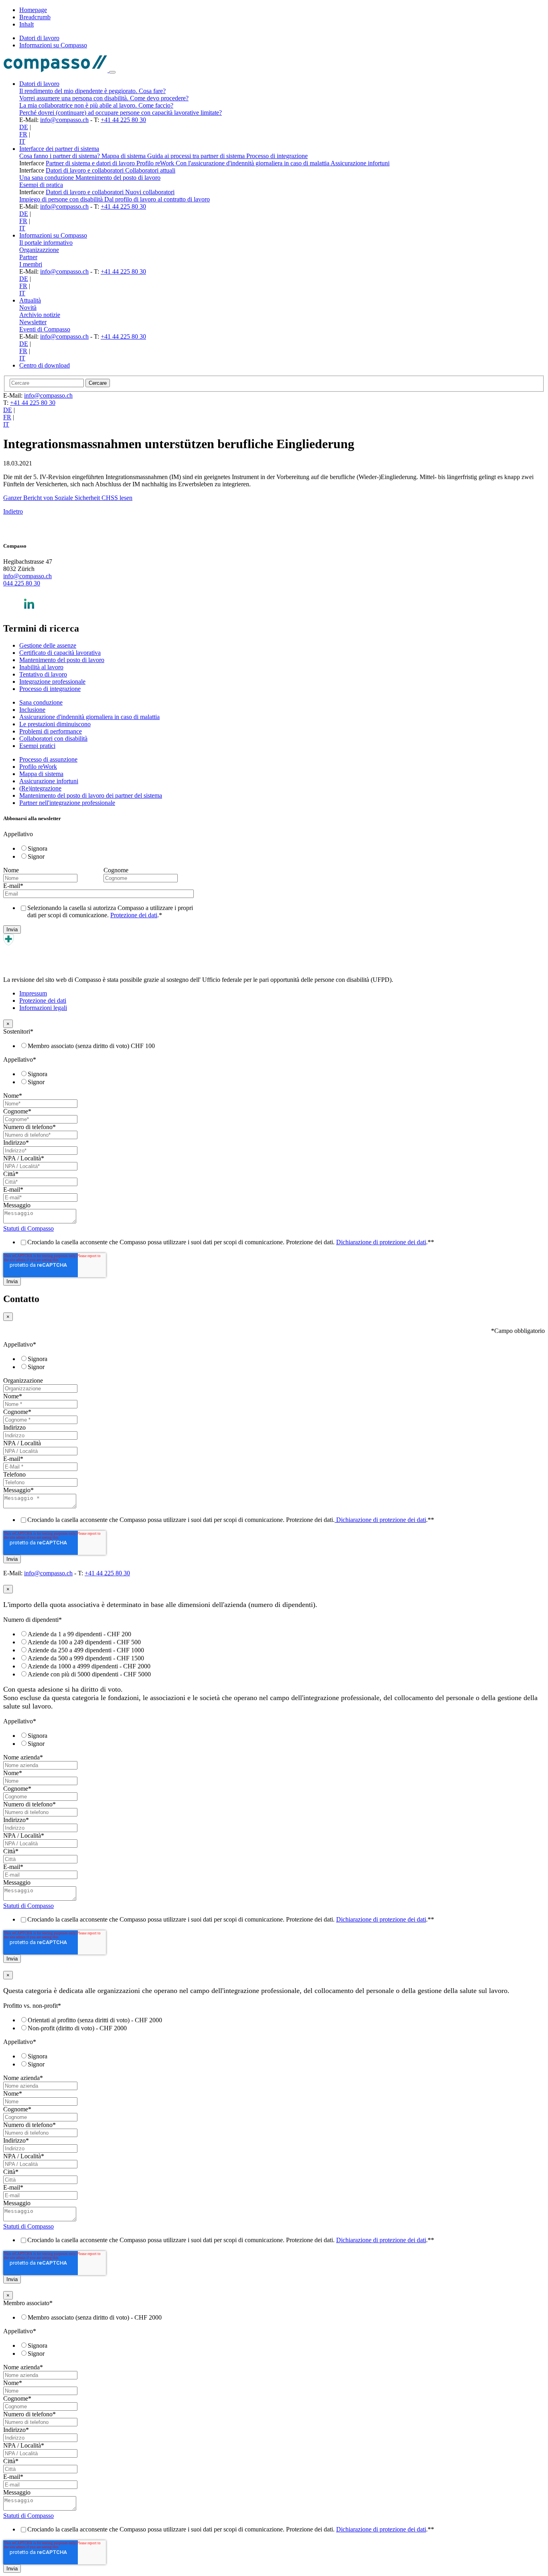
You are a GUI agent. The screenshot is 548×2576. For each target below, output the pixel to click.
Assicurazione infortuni (360, 163)
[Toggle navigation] (112, 72)
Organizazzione (39, 250)
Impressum (33, 993)
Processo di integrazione (277, 156)
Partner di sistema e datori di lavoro (91, 163)
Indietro (13, 511)
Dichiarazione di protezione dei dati (381, 1242)
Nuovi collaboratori (150, 192)
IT (22, 141)
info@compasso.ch (64, 120)
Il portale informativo (46, 243)
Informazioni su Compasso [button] (53, 235)
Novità (28, 308)
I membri (31, 264)
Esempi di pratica (41, 185)
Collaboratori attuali (150, 170)
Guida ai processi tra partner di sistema (197, 156)
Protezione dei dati (134, 915)
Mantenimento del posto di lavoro (118, 178)
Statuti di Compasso (28, 1228)
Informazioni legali (43, 1008)
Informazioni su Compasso (53, 45)
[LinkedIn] (29, 611)
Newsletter (33, 322)
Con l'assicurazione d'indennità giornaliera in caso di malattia (253, 163)
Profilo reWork (156, 163)
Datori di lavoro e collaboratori (85, 170)
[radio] (110, 848)
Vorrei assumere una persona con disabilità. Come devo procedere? (104, 98)
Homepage (33, 10)
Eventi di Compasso (45, 329)
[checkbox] (102, 852)
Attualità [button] (30, 300)
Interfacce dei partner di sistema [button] (59, 149)
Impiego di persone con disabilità (62, 199)
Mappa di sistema (124, 156)
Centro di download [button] (45, 365)
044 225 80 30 (22, 583)
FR (23, 134)
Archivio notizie (40, 315)
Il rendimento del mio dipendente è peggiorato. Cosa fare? (92, 91)
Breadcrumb (35, 17)
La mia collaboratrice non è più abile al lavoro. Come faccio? (96, 105)
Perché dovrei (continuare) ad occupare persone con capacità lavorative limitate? (121, 113)
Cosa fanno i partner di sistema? (60, 156)
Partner (28, 257)
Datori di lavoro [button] (39, 84)
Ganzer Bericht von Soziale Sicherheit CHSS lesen (68, 498)
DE (24, 127)
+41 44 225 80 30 (123, 120)
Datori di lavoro (39, 38)
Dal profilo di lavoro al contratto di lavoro (157, 199)
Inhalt (26, 24)
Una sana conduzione (47, 178)
